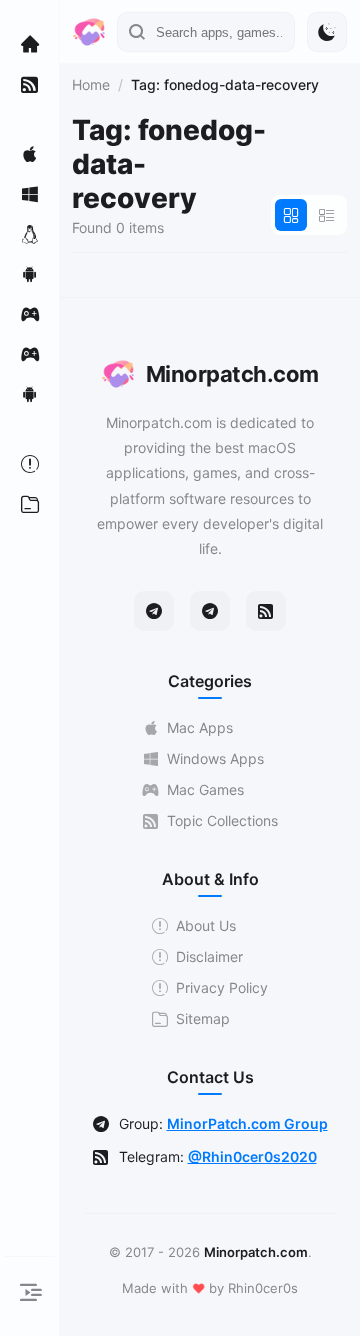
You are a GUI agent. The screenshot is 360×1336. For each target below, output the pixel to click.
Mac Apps (200, 727)
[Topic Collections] (30, 84)
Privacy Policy (222, 987)
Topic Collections (222, 820)
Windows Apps (215, 758)
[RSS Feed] (266, 611)
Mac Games (205, 789)
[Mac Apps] (30, 154)
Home (91, 84)
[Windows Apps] (30, 194)
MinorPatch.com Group (247, 1123)
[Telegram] (154, 611)
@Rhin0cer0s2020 (252, 1156)
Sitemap (203, 1018)
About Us (206, 925)
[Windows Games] (30, 354)
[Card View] (291, 215)
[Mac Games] (30, 314)
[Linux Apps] (30, 234)
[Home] (30, 44)
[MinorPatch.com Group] (210, 611)
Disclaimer (209, 956)
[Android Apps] (30, 274)
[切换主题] (327, 32)
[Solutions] (30, 464)
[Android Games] (30, 394)
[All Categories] (30, 504)
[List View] (327, 215)
